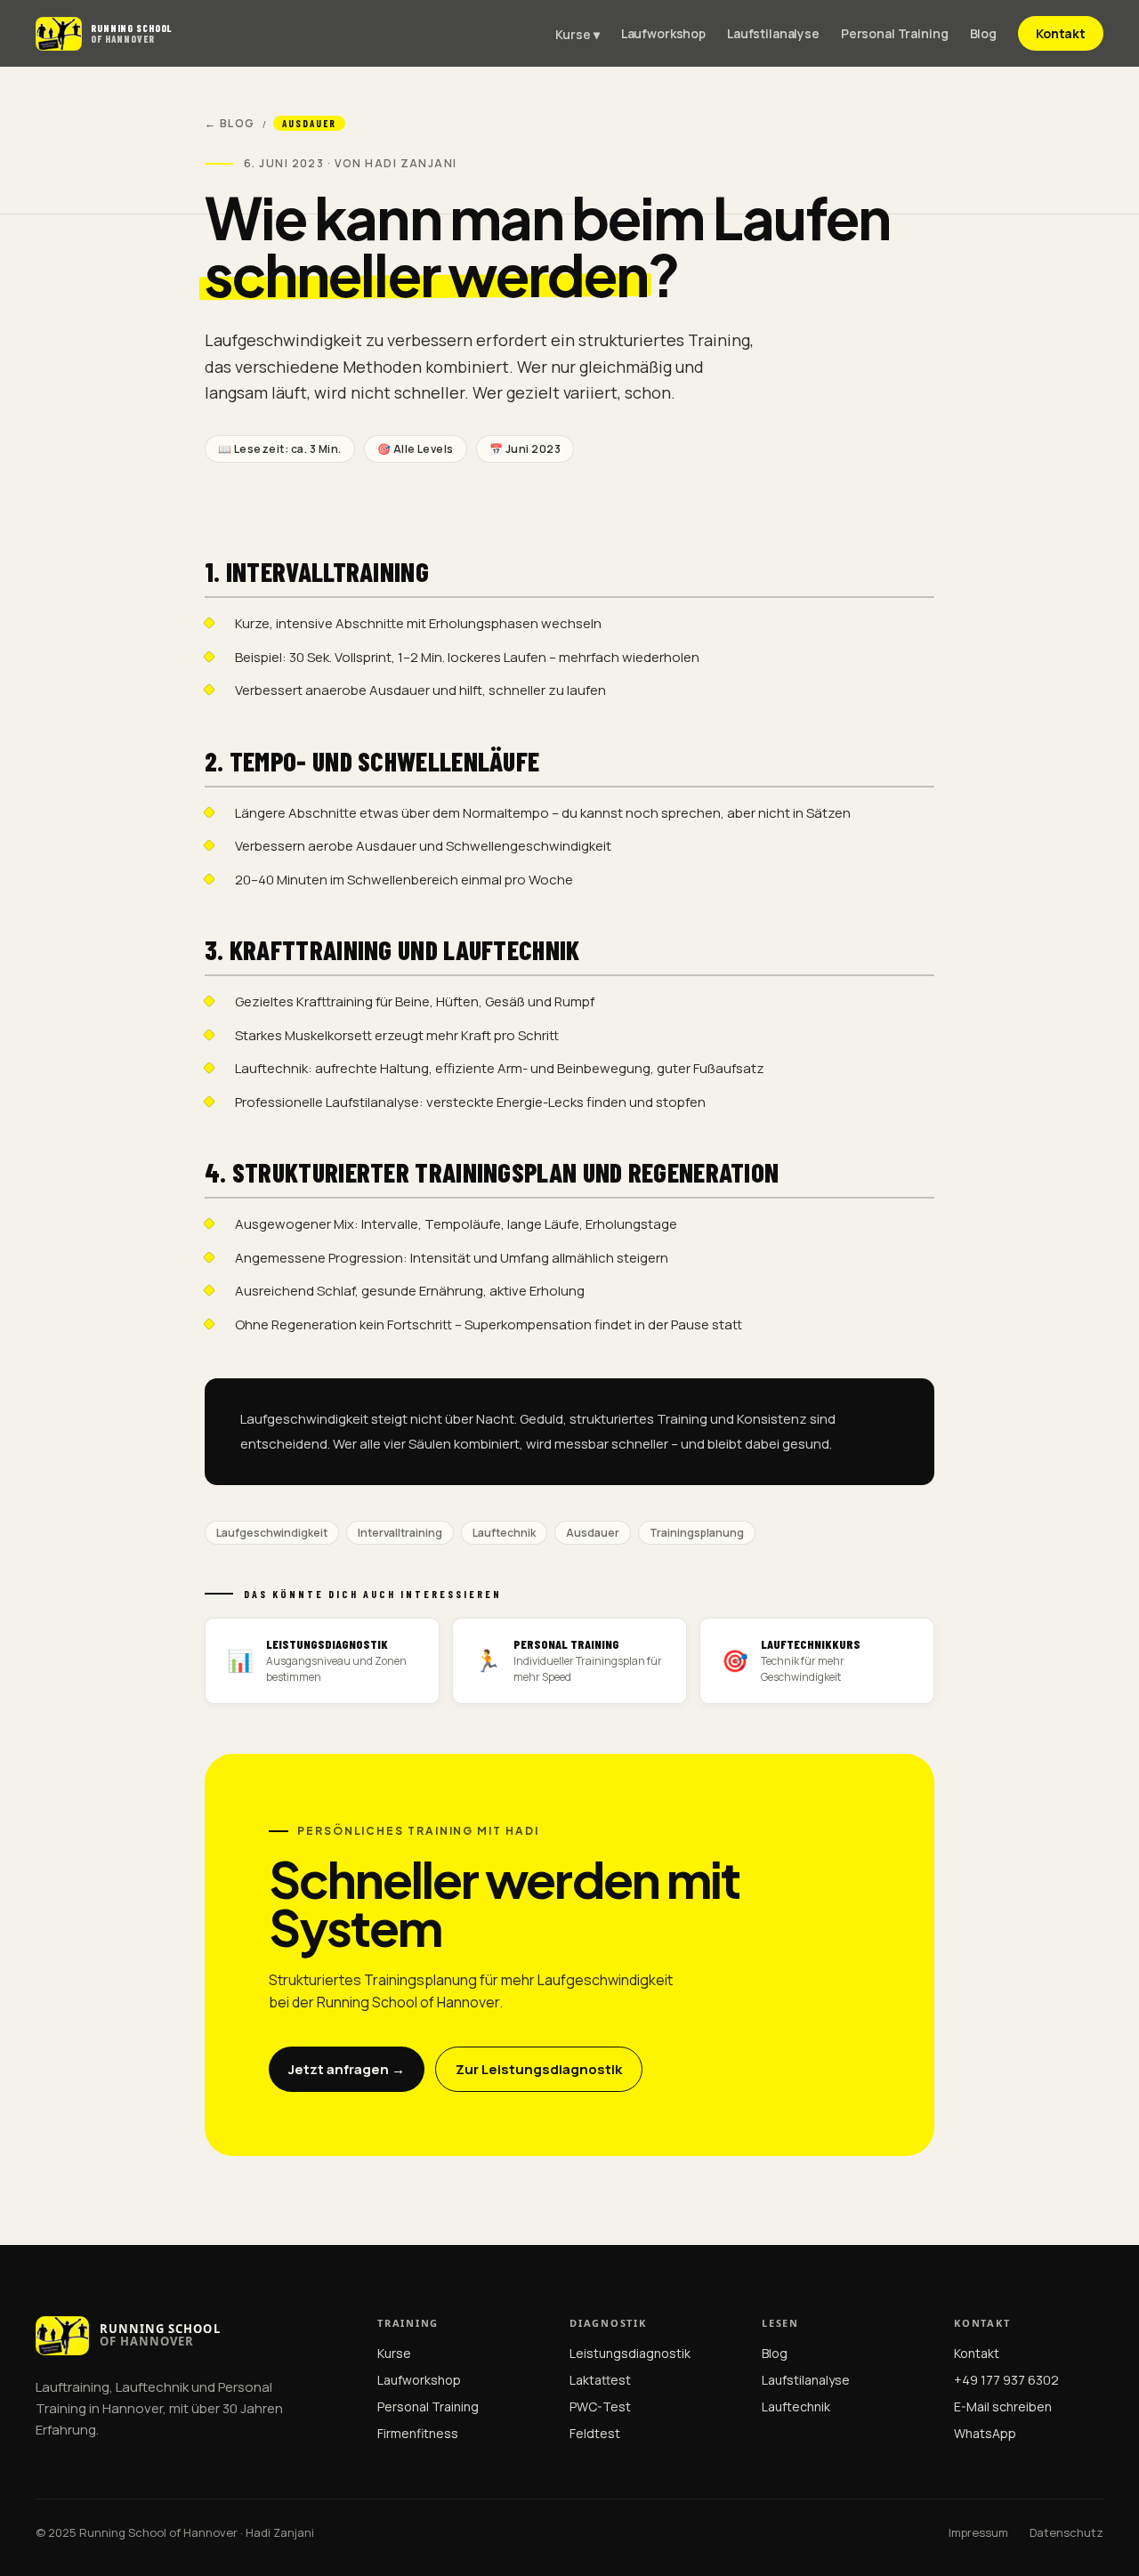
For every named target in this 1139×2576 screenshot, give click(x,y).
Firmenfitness (418, 2433)
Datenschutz (1066, 2532)
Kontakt (1061, 33)
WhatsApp (985, 2433)
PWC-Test (600, 2406)
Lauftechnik (796, 2406)
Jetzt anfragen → (347, 2069)
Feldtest (595, 2433)
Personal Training (895, 33)
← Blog (230, 123)
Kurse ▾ (578, 34)
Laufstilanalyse (773, 33)
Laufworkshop (663, 33)
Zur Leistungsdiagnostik (539, 2069)
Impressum (978, 2532)
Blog (983, 33)
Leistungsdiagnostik (630, 2353)
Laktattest (600, 2380)
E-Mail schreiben (1003, 2406)
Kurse (394, 2353)
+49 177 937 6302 (1006, 2380)
